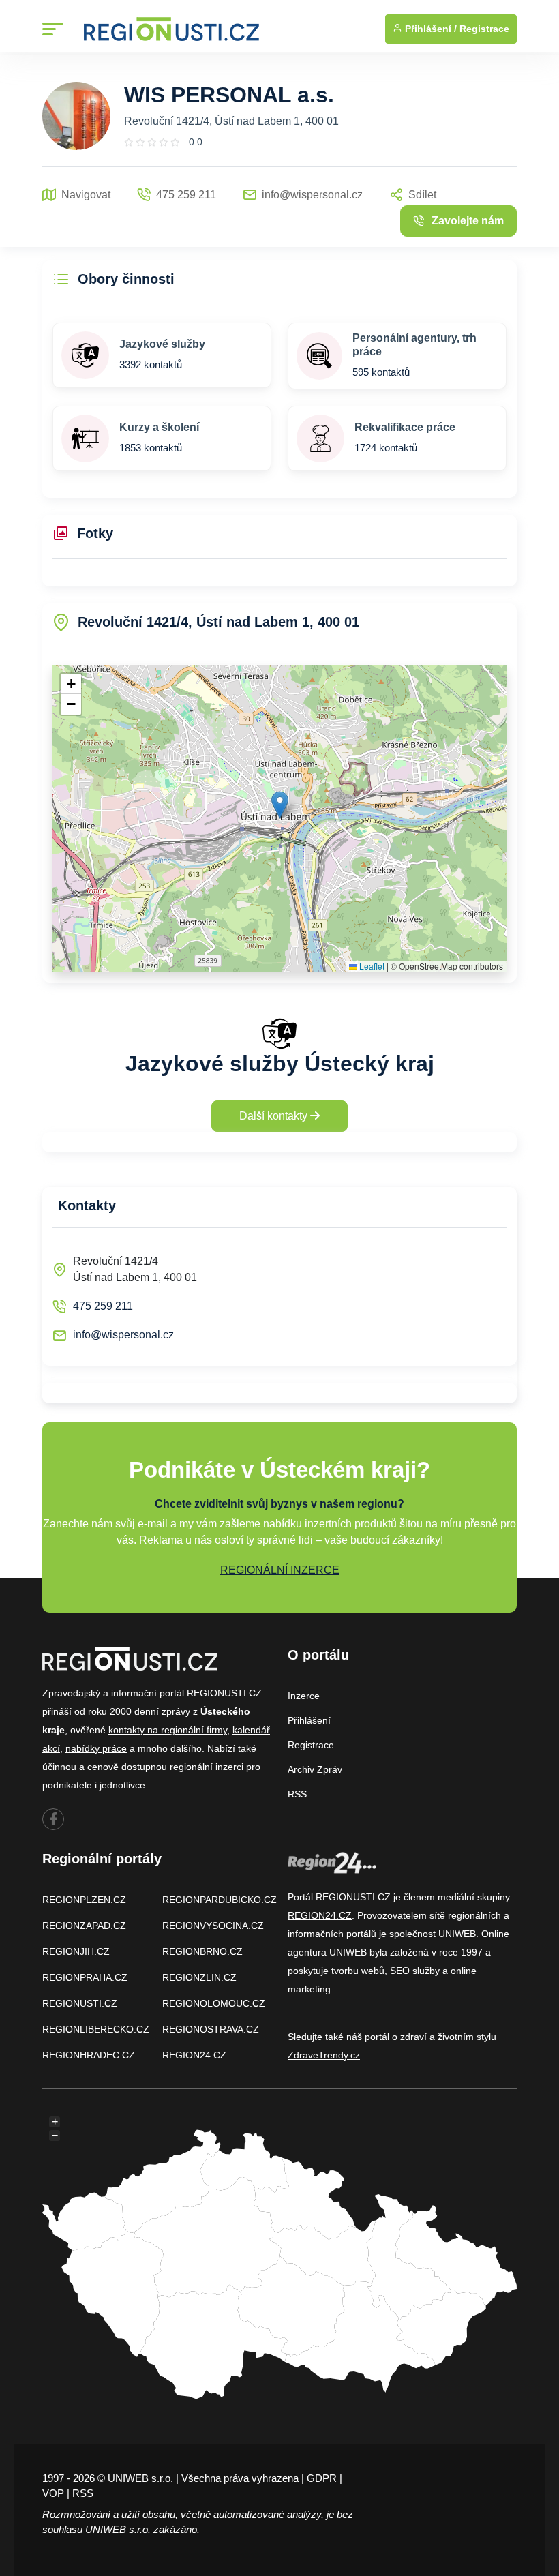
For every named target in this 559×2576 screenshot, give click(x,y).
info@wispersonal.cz (123, 1335)
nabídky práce (96, 1748)
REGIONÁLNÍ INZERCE (280, 1570)
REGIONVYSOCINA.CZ (213, 1926)
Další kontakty (275, 1116)
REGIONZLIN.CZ (199, 1977)
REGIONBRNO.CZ (202, 1951)
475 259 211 (103, 1306)
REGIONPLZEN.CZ (84, 1900)
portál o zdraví (396, 2037)
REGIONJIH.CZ (76, 1951)
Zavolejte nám (468, 221)
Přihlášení (309, 1720)
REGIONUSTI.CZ (80, 2003)
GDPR (322, 2478)
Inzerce (304, 1696)
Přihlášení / (429, 29)
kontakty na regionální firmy (168, 1730)
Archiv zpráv (315, 1769)
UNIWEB (457, 1934)
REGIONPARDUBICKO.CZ (220, 1900)
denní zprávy (162, 1711)
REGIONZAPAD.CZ (84, 1926)
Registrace (484, 29)
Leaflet (371, 966)
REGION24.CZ (194, 2055)
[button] (280, 805)
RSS (297, 1794)
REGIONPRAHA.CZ (85, 1977)
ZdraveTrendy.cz (324, 2055)
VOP (53, 2493)
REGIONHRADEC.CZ (89, 2055)
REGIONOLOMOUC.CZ (214, 2003)
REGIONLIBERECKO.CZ (96, 2029)
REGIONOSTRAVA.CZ (211, 2029)
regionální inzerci (207, 1767)
